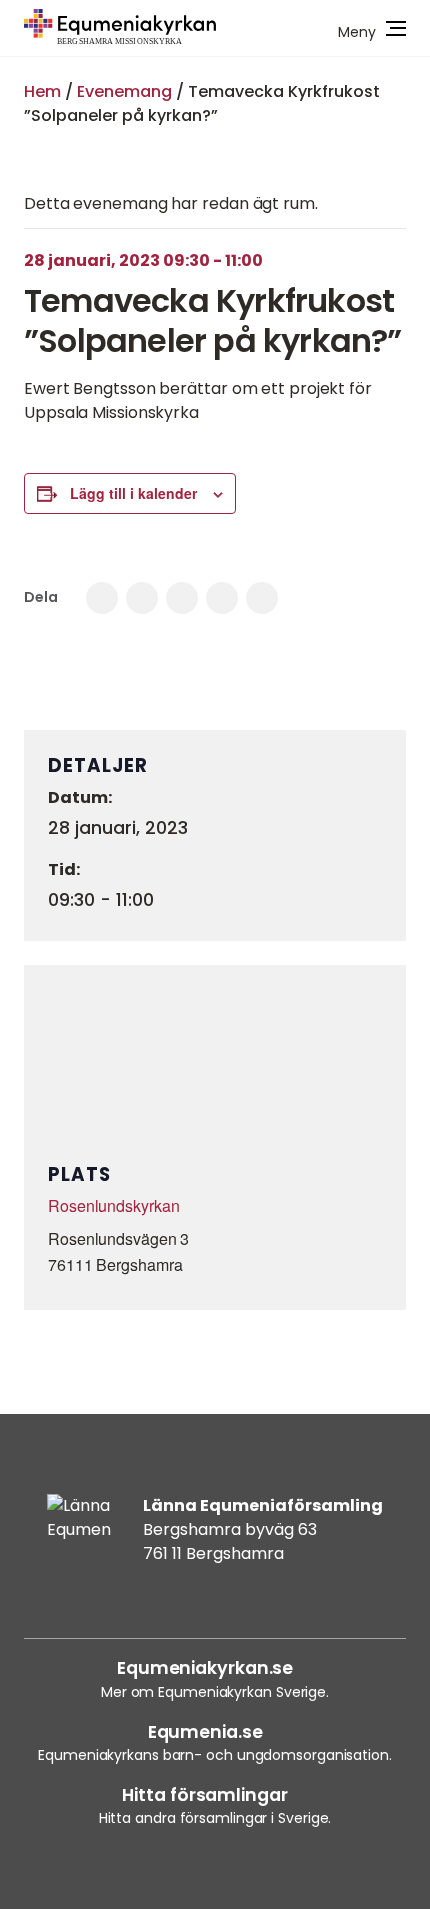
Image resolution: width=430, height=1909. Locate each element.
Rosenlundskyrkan (113, 1205)
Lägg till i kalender (133, 493)
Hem (42, 91)
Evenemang (124, 91)
